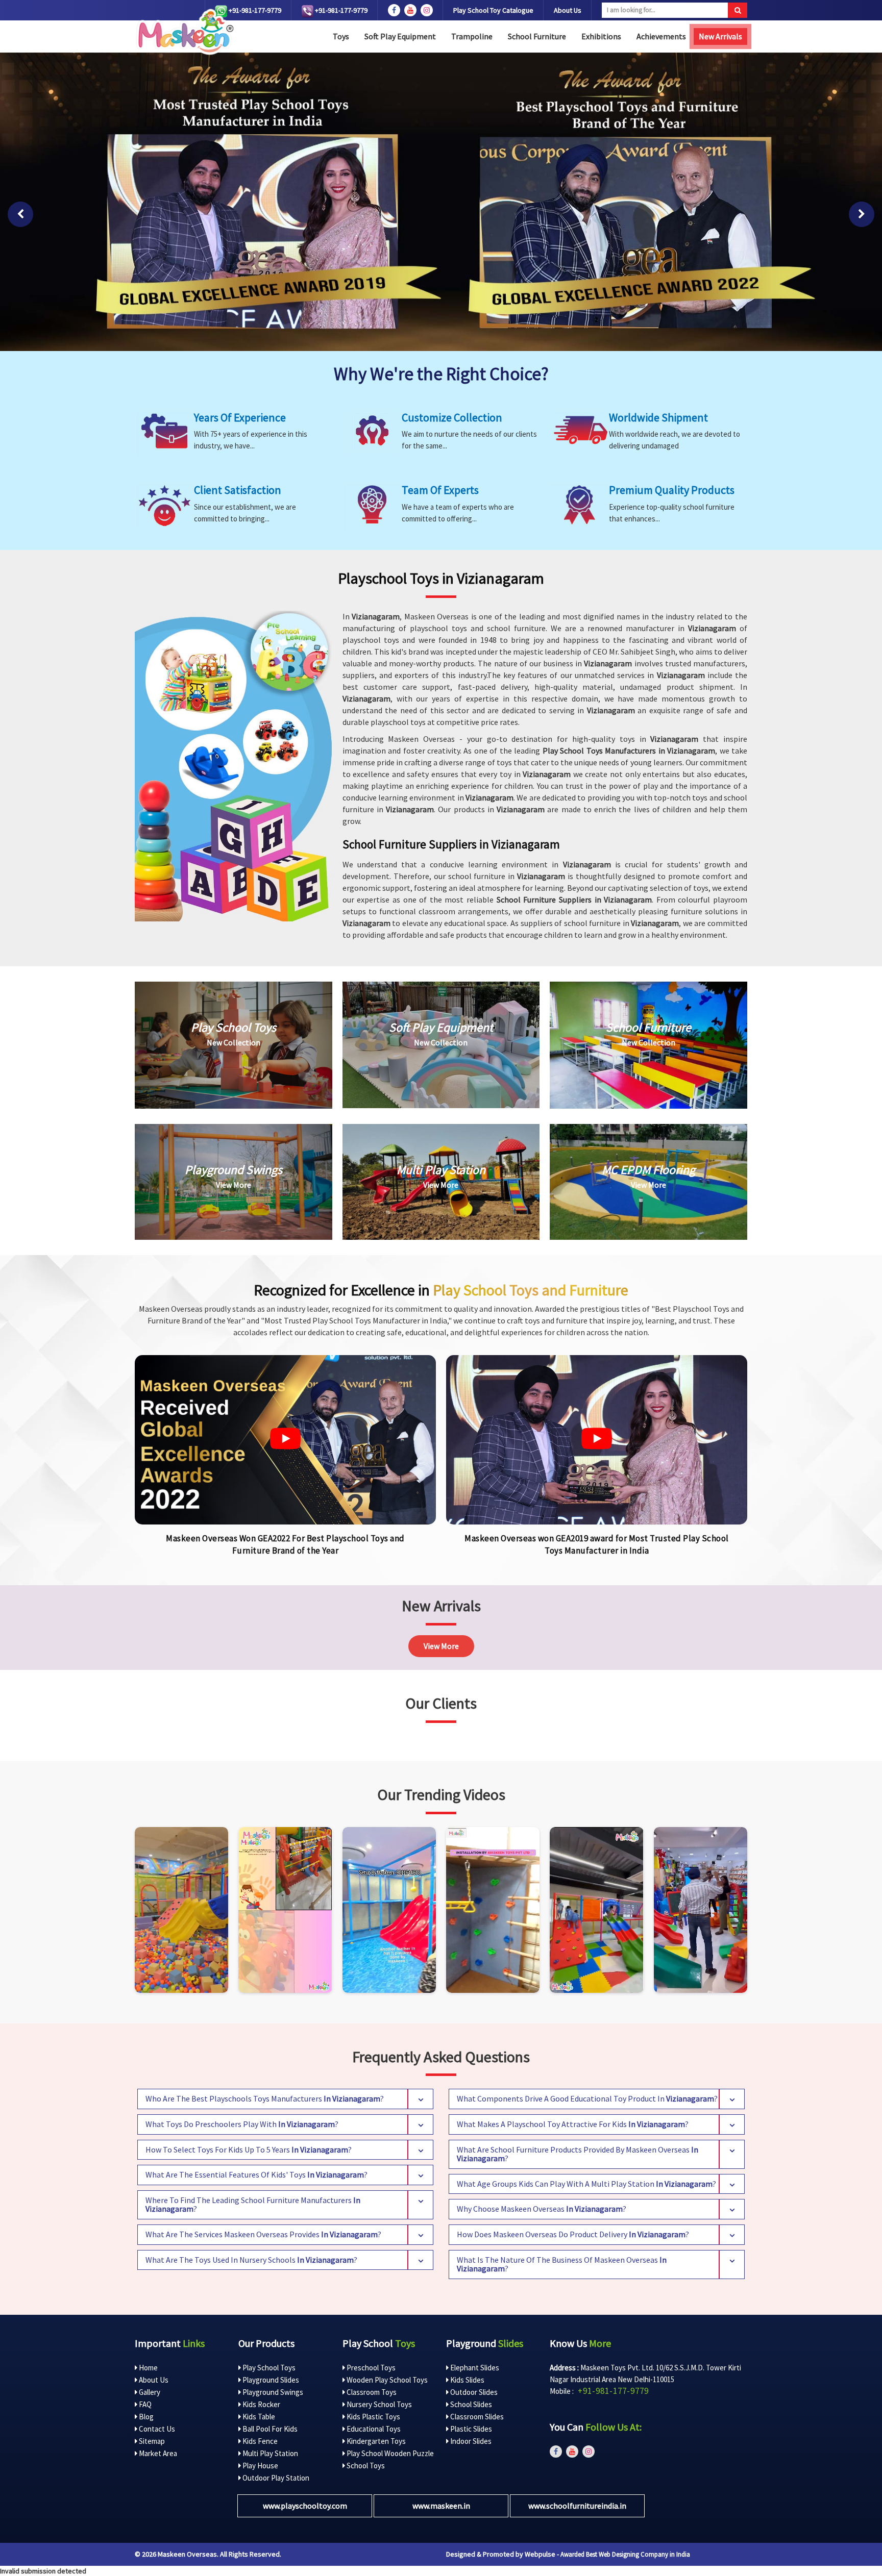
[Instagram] (181, 1910)
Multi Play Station (269, 2453)
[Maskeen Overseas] (184, 32)
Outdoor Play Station (275, 2478)
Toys (341, 36)
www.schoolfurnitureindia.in (577, 2506)
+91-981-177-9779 (254, 10)
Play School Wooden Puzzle (389, 2453)
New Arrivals (720, 36)
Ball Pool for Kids (269, 2429)
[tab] (285, 2099)
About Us (568, 10)
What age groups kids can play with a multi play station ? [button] (586, 2184)
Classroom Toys (371, 2392)
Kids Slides (467, 2380)
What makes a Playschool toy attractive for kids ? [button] (573, 2124)
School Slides (470, 2404)
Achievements (661, 36)
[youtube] (410, 10)
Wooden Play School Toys (386, 2380)
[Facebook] (394, 10)
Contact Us (156, 2429)
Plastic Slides (470, 2429)
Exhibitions (601, 36)
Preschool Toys (370, 2368)
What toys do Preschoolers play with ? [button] (242, 2124)
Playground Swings (272, 2392)
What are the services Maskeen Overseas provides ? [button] (263, 2234)
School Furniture (537, 36)
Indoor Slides (470, 2441)
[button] (20, 214)
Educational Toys (373, 2429)
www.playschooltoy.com (305, 2506)
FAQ (144, 2404)
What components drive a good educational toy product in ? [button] (587, 2098)
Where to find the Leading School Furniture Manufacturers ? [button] (253, 2205)
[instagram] (427, 10)
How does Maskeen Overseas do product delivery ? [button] (573, 2234)
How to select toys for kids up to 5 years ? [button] (249, 2149)
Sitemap (151, 2441)
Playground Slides (270, 2380)
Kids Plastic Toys (373, 2417)
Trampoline (472, 36)
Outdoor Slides (473, 2392)
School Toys (365, 2466)
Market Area (157, 2453)
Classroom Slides (476, 2417)
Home (148, 2368)
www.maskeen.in (441, 2506)
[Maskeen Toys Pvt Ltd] (285, 1440)
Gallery (149, 2392)
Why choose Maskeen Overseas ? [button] (542, 2209)
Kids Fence (259, 2441)
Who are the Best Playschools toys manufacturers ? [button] (265, 2098)
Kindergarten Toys (375, 2441)
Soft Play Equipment (400, 36)
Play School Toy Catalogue (493, 10)
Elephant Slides (474, 2368)
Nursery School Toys (378, 2404)
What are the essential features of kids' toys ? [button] (256, 2174)
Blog (145, 2417)
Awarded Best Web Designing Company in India (625, 2554)
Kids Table (258, 2417)
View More (441, 1646)
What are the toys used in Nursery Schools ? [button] (251, 2260)
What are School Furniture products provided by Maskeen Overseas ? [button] (578, 2154)
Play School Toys (268, 2368)
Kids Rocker (261, 2404)
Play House (260, 2466)
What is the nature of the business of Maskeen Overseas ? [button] (562, 2264)
